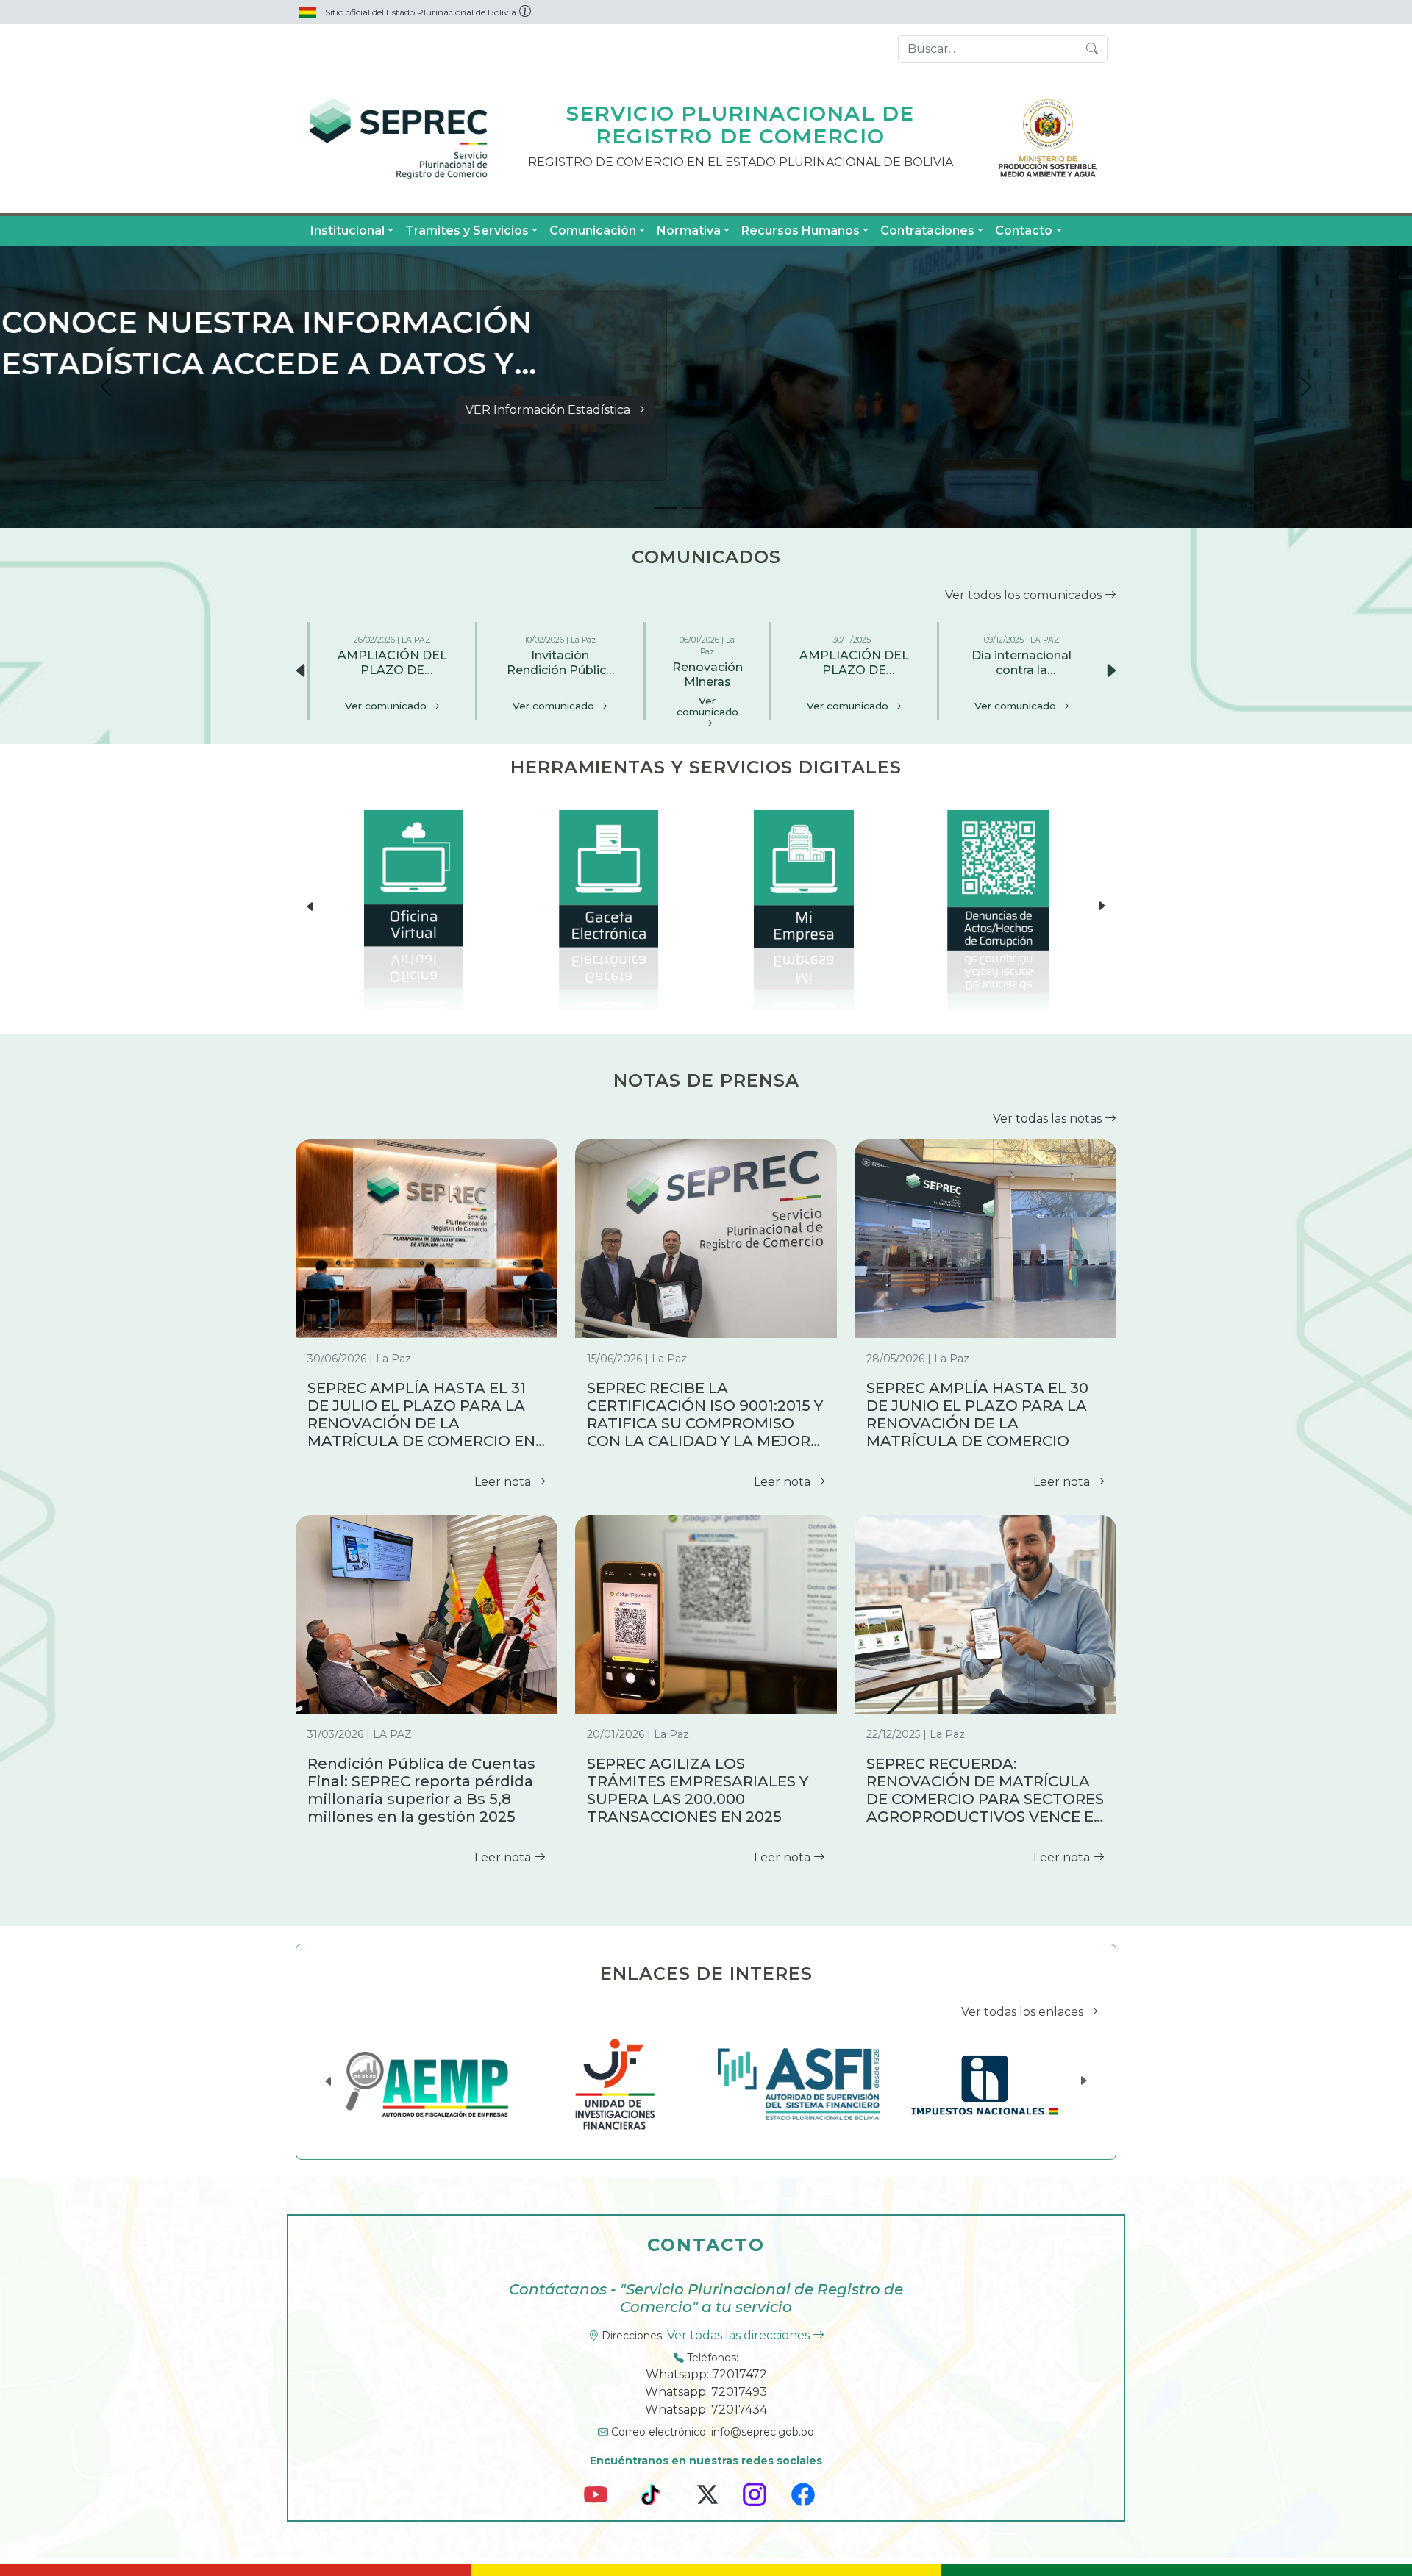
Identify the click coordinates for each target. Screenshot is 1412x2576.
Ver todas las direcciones (740, 2335)
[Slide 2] (693, 508)
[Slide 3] (719, 508)
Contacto (1024, 230)
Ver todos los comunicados (1025, 595)
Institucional (347, 230)
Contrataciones (927, 230)
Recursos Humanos (801, 230)
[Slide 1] (666, 508)
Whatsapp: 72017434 (706, 2409)
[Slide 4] (746, 508)
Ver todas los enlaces (1024, 2012)
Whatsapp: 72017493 (706, 2392)
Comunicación (593, 230)
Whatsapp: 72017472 (706, 2374)
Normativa (689, 230)
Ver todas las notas (1049, 1119)
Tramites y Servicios (467, 230)
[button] (1110, 671)
